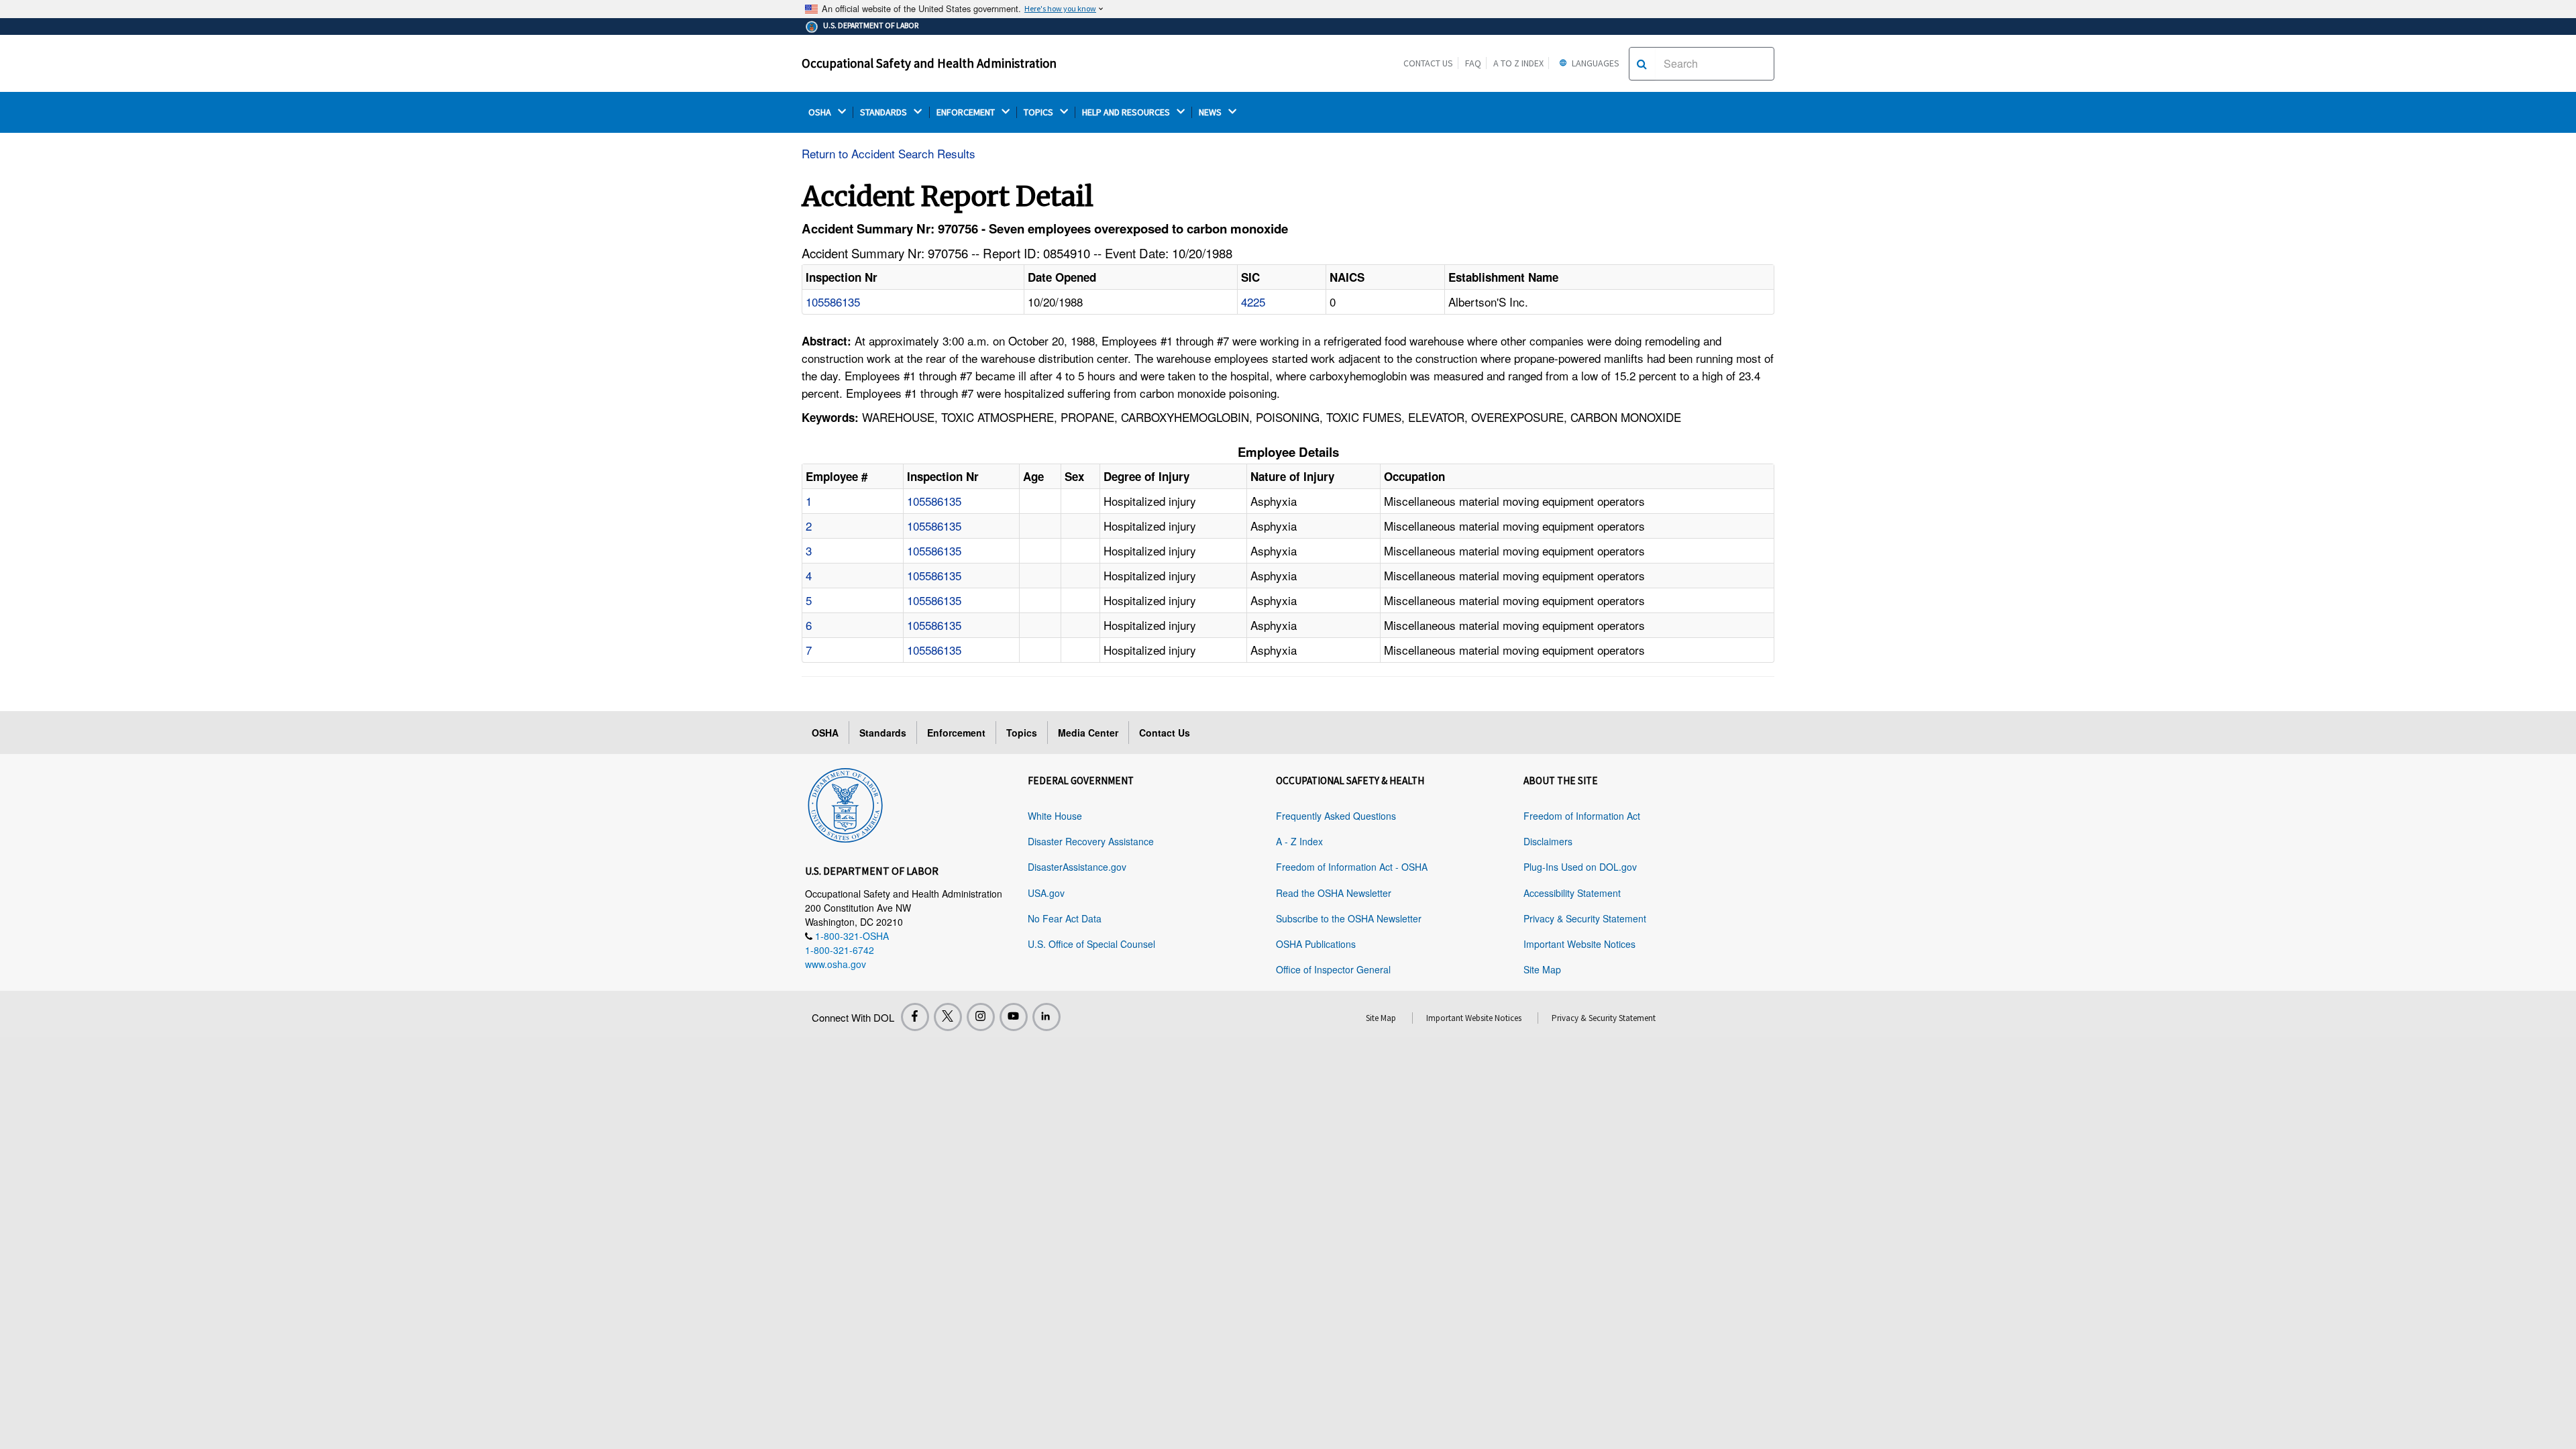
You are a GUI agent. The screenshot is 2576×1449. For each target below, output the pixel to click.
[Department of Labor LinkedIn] (1046, 1017)
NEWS (1211, 112)
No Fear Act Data (1065, 918)
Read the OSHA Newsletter (1334, 893)
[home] (845, 803)
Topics (1022, 733)
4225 (1253, 302)
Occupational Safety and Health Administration (929, 63)
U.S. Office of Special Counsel (1091, 944)
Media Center (1088, 733)
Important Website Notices (1579, 944)
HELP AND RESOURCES (1127, 112)
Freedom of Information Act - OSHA (1352, 867)
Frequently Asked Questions (1336, 816)
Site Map (1542, 969)
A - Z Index (1299, 841)
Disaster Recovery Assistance (1091, 841)
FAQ (1473, 63)
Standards (883, 733)
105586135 (833, 302)
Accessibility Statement (1572, 893)
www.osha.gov (836, 964)
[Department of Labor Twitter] (948, 1017)
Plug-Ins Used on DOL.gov (1580, 867)
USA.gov (1046, 893)
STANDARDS (884, 112)
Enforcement (956, 733)
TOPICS (1039, 112)
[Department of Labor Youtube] (1014, 1017)
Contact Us (1428, 63)
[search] (1642, 64)
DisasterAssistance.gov (1077, 867)
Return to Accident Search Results (889, 153)
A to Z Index (1518, 63)
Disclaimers (1548, 841)
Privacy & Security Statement (1585, 918)
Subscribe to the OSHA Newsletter (1349, 918)
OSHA (821, 112)
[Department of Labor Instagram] (981, 1017)
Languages (1595, 63)
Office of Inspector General (1333, 969)
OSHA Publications (1316, 944)
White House (1055, 816)
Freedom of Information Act (1582, 816)
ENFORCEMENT (967, 112)
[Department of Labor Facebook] (915, 1017)
